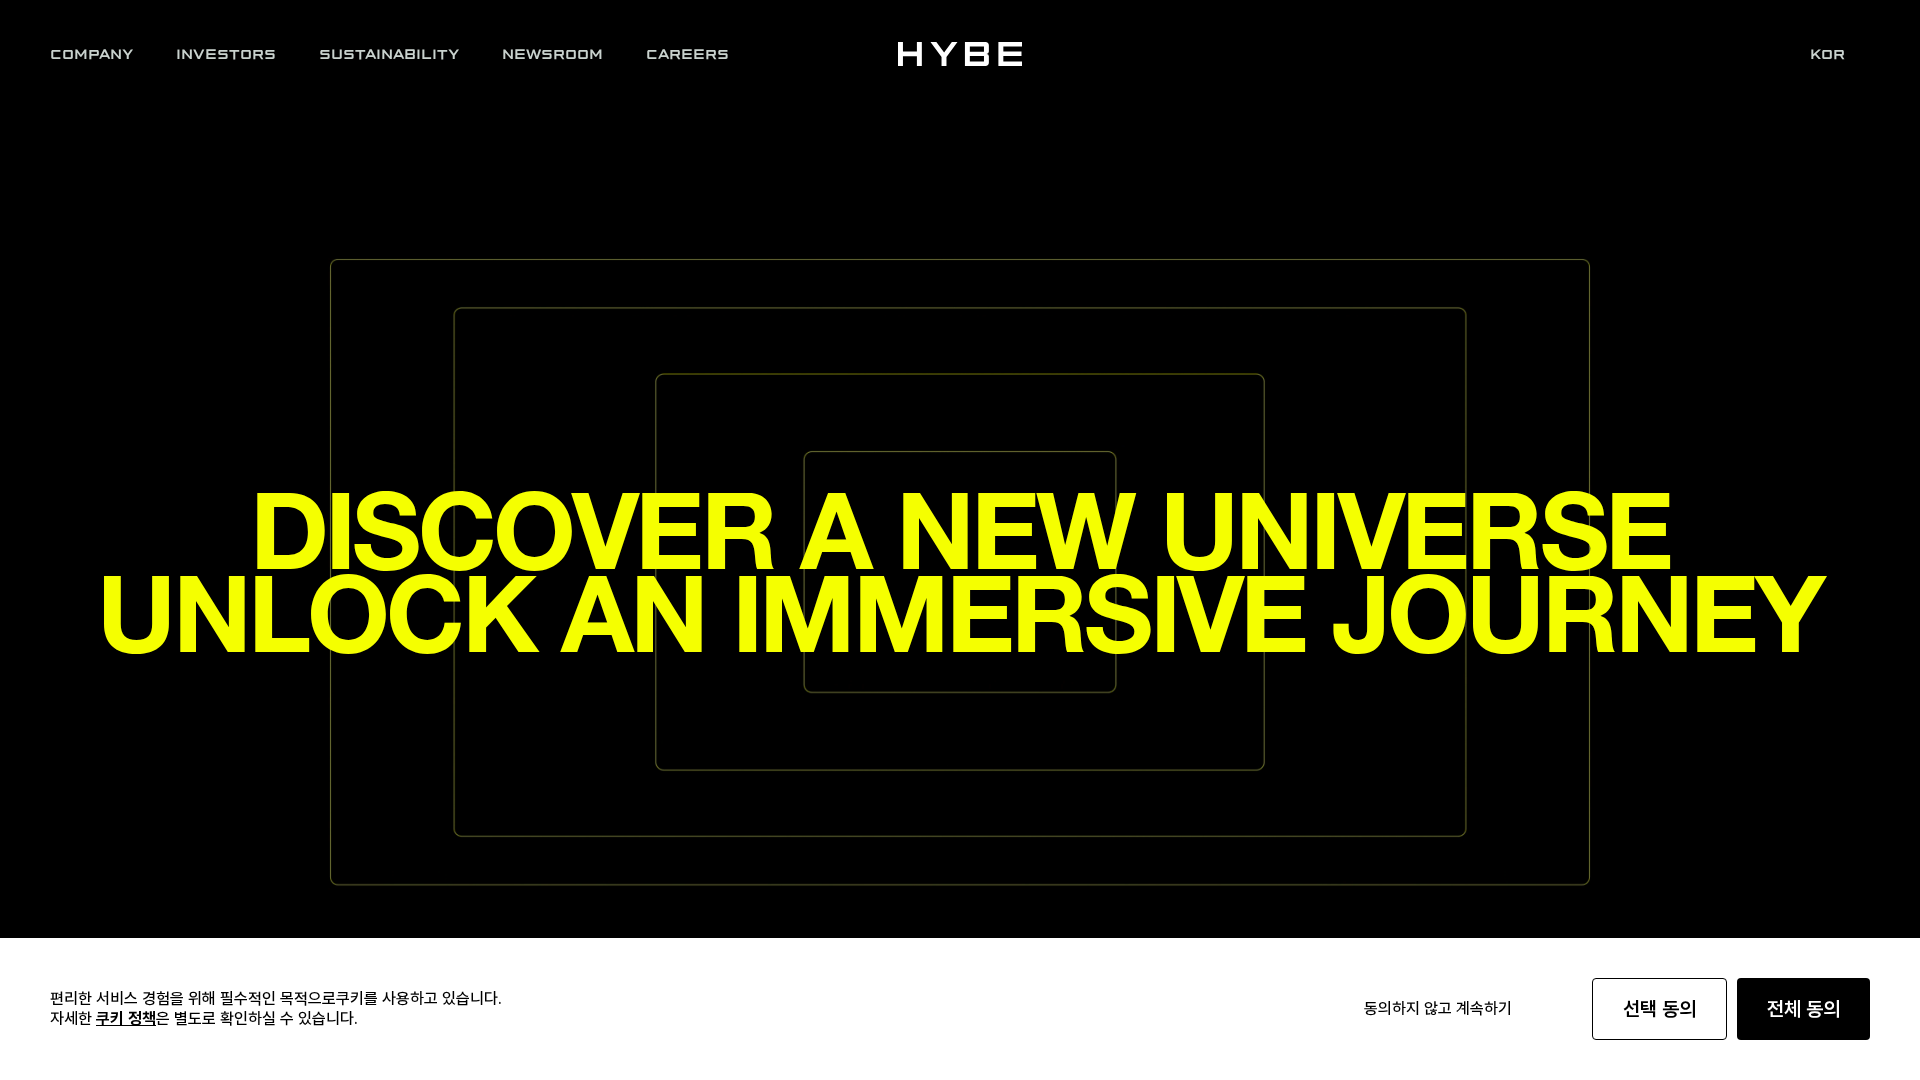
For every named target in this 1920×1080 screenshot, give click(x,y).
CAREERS (687, 53)
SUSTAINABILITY (389, 53)
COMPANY (91, 53)
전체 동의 (1803, 1009)
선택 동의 (1659, 1009)
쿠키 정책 (126, 1018)
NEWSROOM (552, 53)
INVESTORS (226, 53)
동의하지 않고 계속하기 (1438, 1008)
